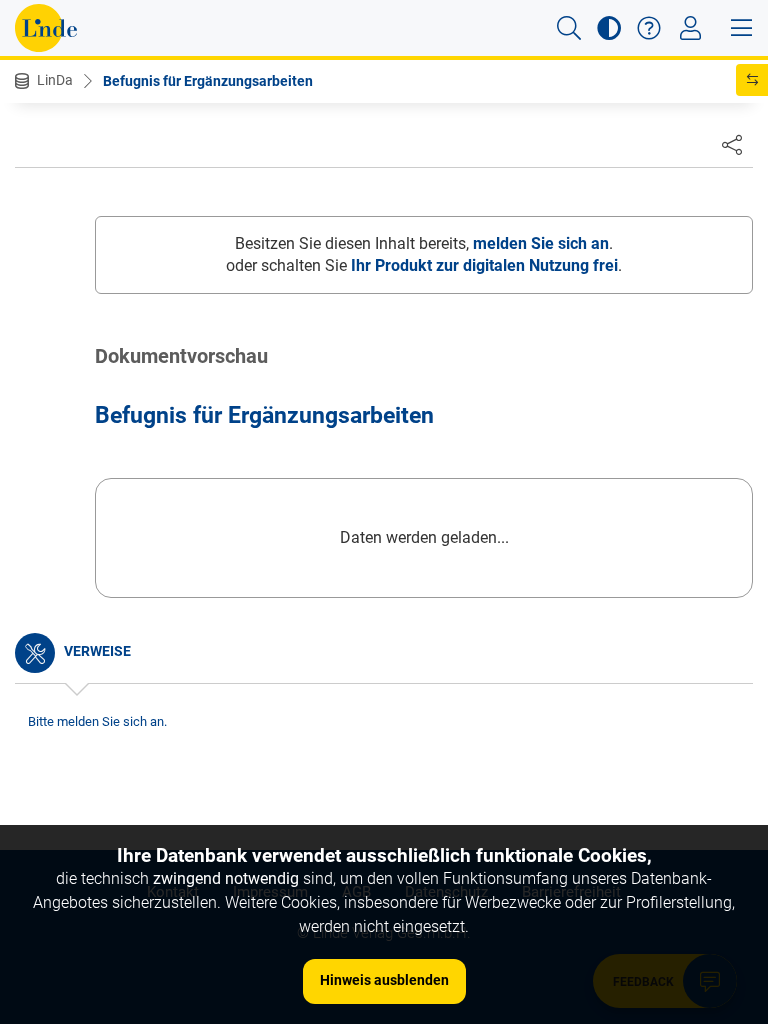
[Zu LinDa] (46, 28)
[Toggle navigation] (690, 28)
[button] (569, 28)
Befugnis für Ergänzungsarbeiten (208, 81)
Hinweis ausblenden (384, 980)
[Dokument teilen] (732, 144)
